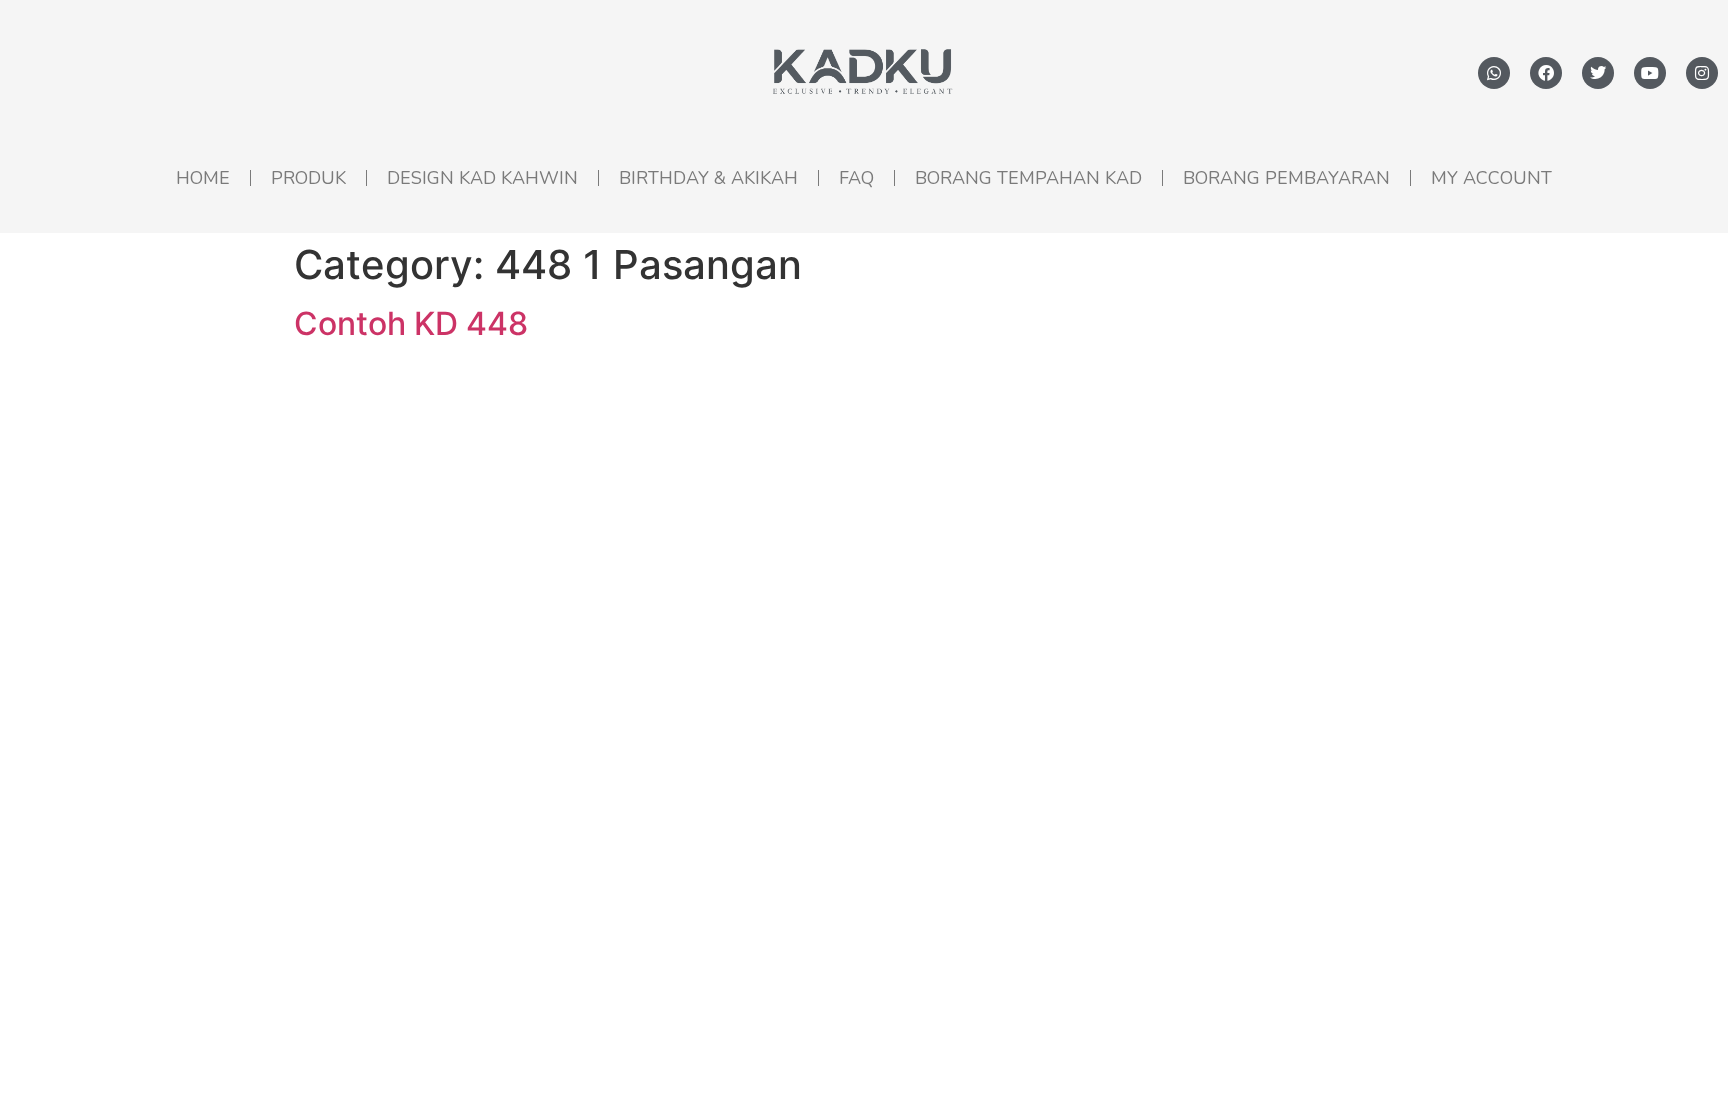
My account (1491, 178)
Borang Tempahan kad (1028, 178)
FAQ (856, 178)
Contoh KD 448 (411, 323)
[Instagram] (1702, 73)
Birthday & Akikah (708, 178)
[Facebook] (1546, 73)
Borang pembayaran (1286, 178)
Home (203, 178)
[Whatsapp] (1494, 73)
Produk (308, 178)
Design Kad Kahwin (482, 178)
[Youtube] (1650, 73)
